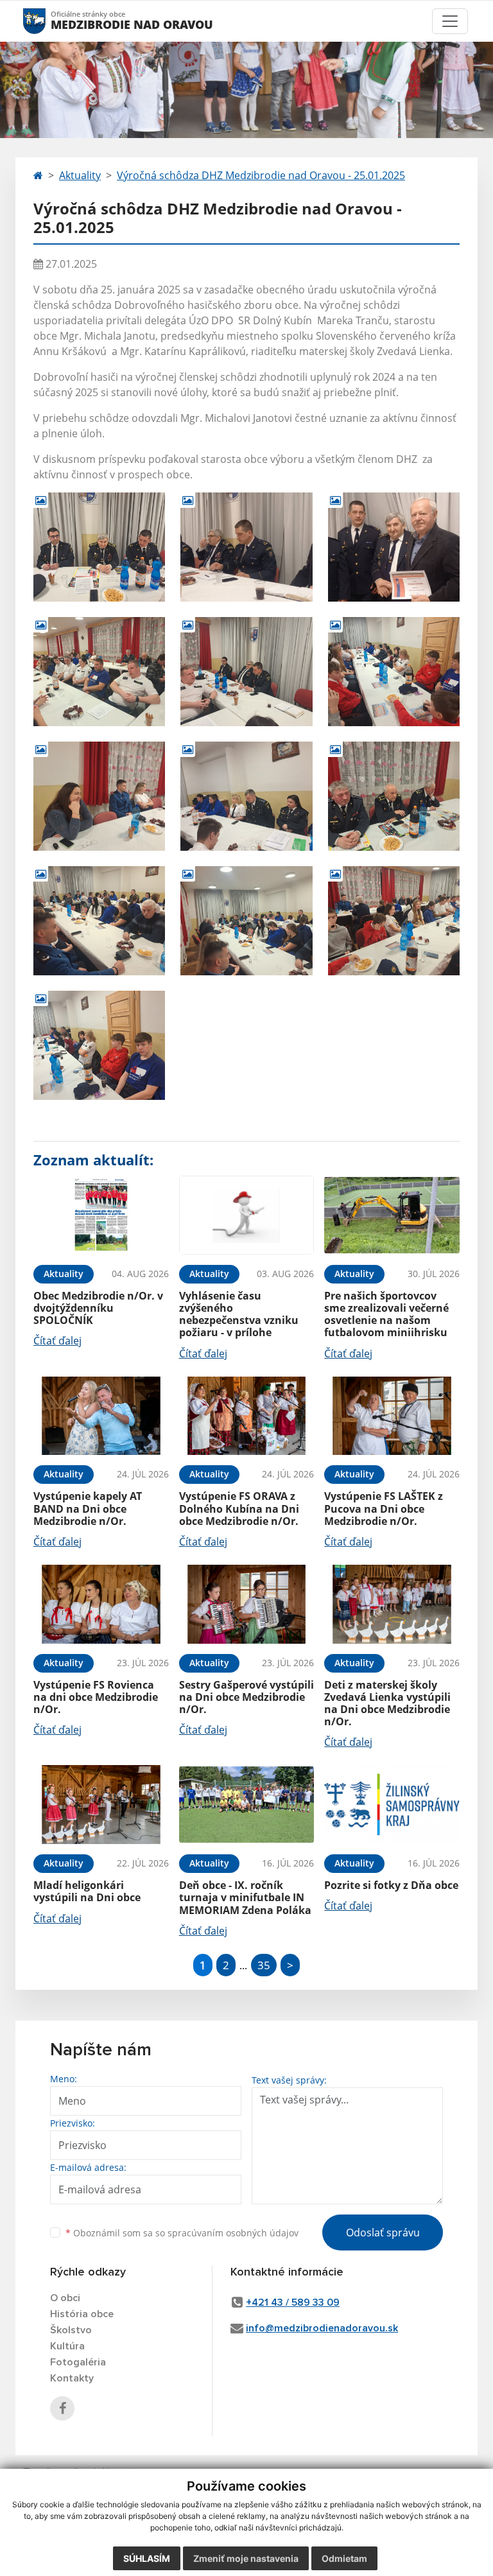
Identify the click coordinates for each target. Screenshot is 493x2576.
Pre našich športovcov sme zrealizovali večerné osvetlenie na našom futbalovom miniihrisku (386, 1314)
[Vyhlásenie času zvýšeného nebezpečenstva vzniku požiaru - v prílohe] (247, 1215)
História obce (82, 2314)
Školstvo (71, 2330)
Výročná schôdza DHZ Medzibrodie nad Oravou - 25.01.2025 (261, 175)
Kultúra (67, 2346)
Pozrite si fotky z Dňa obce (391, 1885)
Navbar (47, 21)
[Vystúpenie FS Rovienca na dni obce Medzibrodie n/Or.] (101, 1604)
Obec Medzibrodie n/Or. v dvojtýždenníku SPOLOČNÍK (98, 1308)
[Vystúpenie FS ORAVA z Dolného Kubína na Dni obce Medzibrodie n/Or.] (247, 1416)
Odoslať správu (383, 2232)
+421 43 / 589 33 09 (293, 2302)
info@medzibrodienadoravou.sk (322, 2328)
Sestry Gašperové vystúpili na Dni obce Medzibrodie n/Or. (246, 1697)
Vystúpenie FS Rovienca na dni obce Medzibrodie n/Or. (96, 1697)
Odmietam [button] (344, 2558)
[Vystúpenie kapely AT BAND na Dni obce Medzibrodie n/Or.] (101, 1416)
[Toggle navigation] (450, 21)
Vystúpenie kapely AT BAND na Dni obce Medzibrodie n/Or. (88, 1508)
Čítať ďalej (57, 1341)
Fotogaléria (78, 2362)
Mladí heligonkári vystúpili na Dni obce (87, 1891)
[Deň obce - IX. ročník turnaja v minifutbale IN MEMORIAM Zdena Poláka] (247, 1805)
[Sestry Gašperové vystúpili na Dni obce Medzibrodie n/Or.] (247, 1604)
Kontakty (72, 2378)
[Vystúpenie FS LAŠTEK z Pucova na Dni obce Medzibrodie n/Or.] (392, 1416)
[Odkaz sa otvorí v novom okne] (62, 2408)
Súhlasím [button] (147, 2558)
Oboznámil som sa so (182, 2233)
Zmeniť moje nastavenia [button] (246, 2558)
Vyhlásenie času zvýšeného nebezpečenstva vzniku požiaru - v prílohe (239, 1314)
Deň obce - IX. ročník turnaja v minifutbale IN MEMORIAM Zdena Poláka (245, 1897)
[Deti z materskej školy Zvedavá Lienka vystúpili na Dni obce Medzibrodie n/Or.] (392, 1604)
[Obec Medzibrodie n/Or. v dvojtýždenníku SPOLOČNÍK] (101, 1215)
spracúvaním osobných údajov (233, 2233)
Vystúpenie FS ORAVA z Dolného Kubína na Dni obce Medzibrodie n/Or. (239, 1508)
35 (264, 1965)
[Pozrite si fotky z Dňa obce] (392, 1805)
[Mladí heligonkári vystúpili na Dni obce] (101, 1805)
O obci (65, 2298)
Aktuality (80, 175)
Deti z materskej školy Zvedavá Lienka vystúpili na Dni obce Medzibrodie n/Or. (387, 1703)
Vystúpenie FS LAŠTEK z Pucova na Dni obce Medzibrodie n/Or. (384, 1508)
